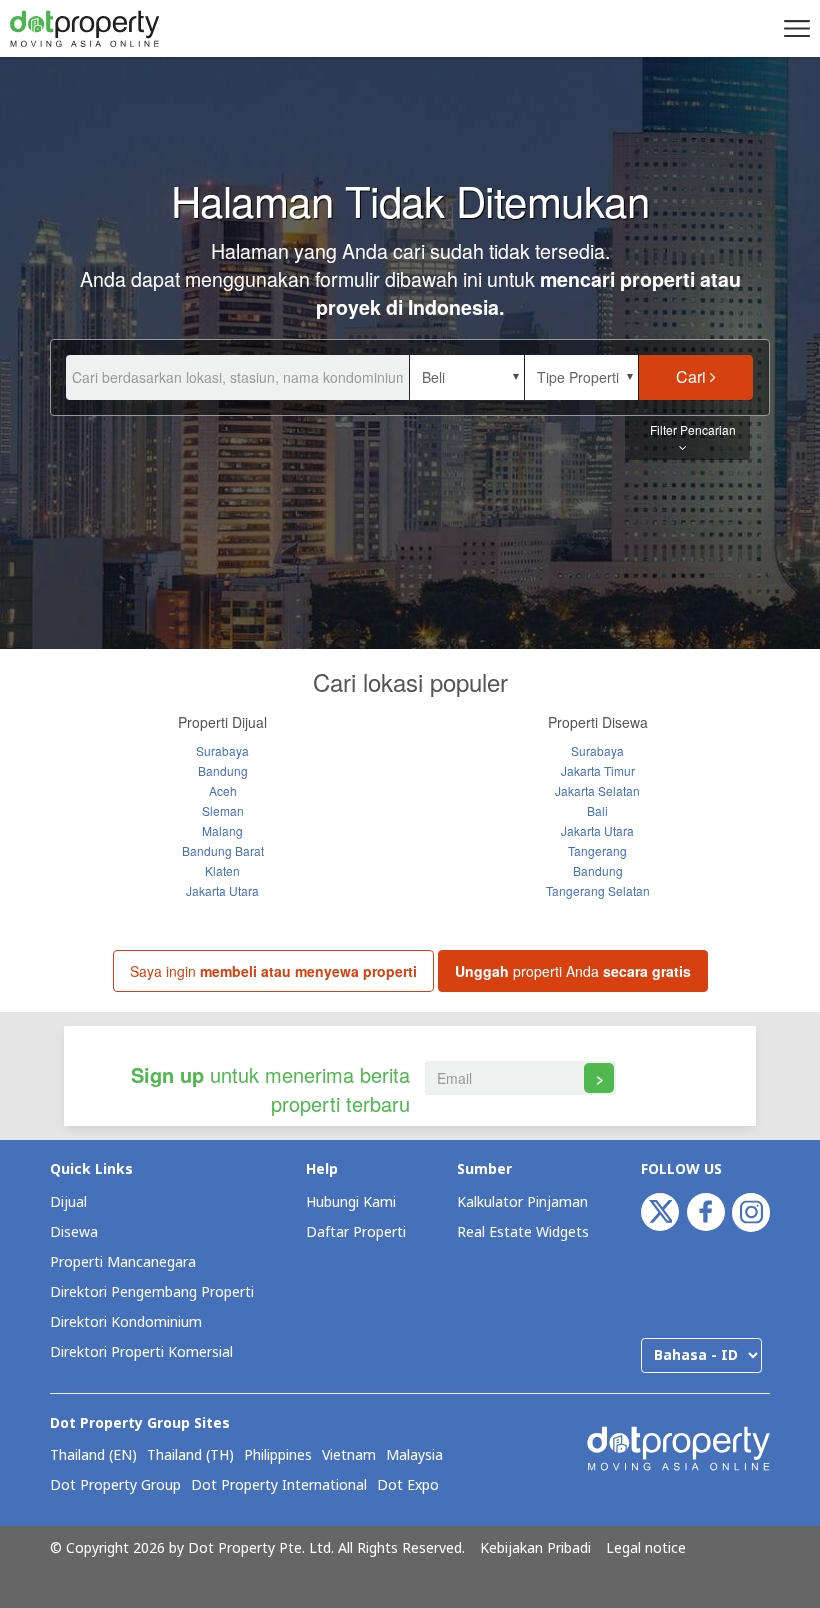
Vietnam (349, 1456)
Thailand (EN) (93, 1456)
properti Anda (573, 971)
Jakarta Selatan (597, 790)
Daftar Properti (356, 1232)
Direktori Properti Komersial (141, 1352)
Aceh (223, 790)
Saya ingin (273, 971)
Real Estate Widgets (523, 1232)
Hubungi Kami (351, 1202)
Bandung (223, 770)
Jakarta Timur (598, 770)
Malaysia (414, 1456)
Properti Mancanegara (123, 1262)
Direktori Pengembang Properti (152, 1292)
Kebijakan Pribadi (535, 1549)
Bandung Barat (223, 850)
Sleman (223, 810)
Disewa (74, 1232)
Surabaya (222, 750)
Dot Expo (408, 1486)
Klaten (222, 870)
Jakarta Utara (222, 890)
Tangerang (597, 850)
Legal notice (646, 1549)
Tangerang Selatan (598, 890)
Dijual (68, 1202)
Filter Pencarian (693, 429)
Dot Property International (279, 1486)
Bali (597, 810)
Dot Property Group (115, 1486)
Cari (693, 376)
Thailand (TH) (190, 1456)
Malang (222, 830)
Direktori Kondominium (126, 1322)
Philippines (278, 1456)
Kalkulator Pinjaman (522, 1202)
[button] (794, 28)
